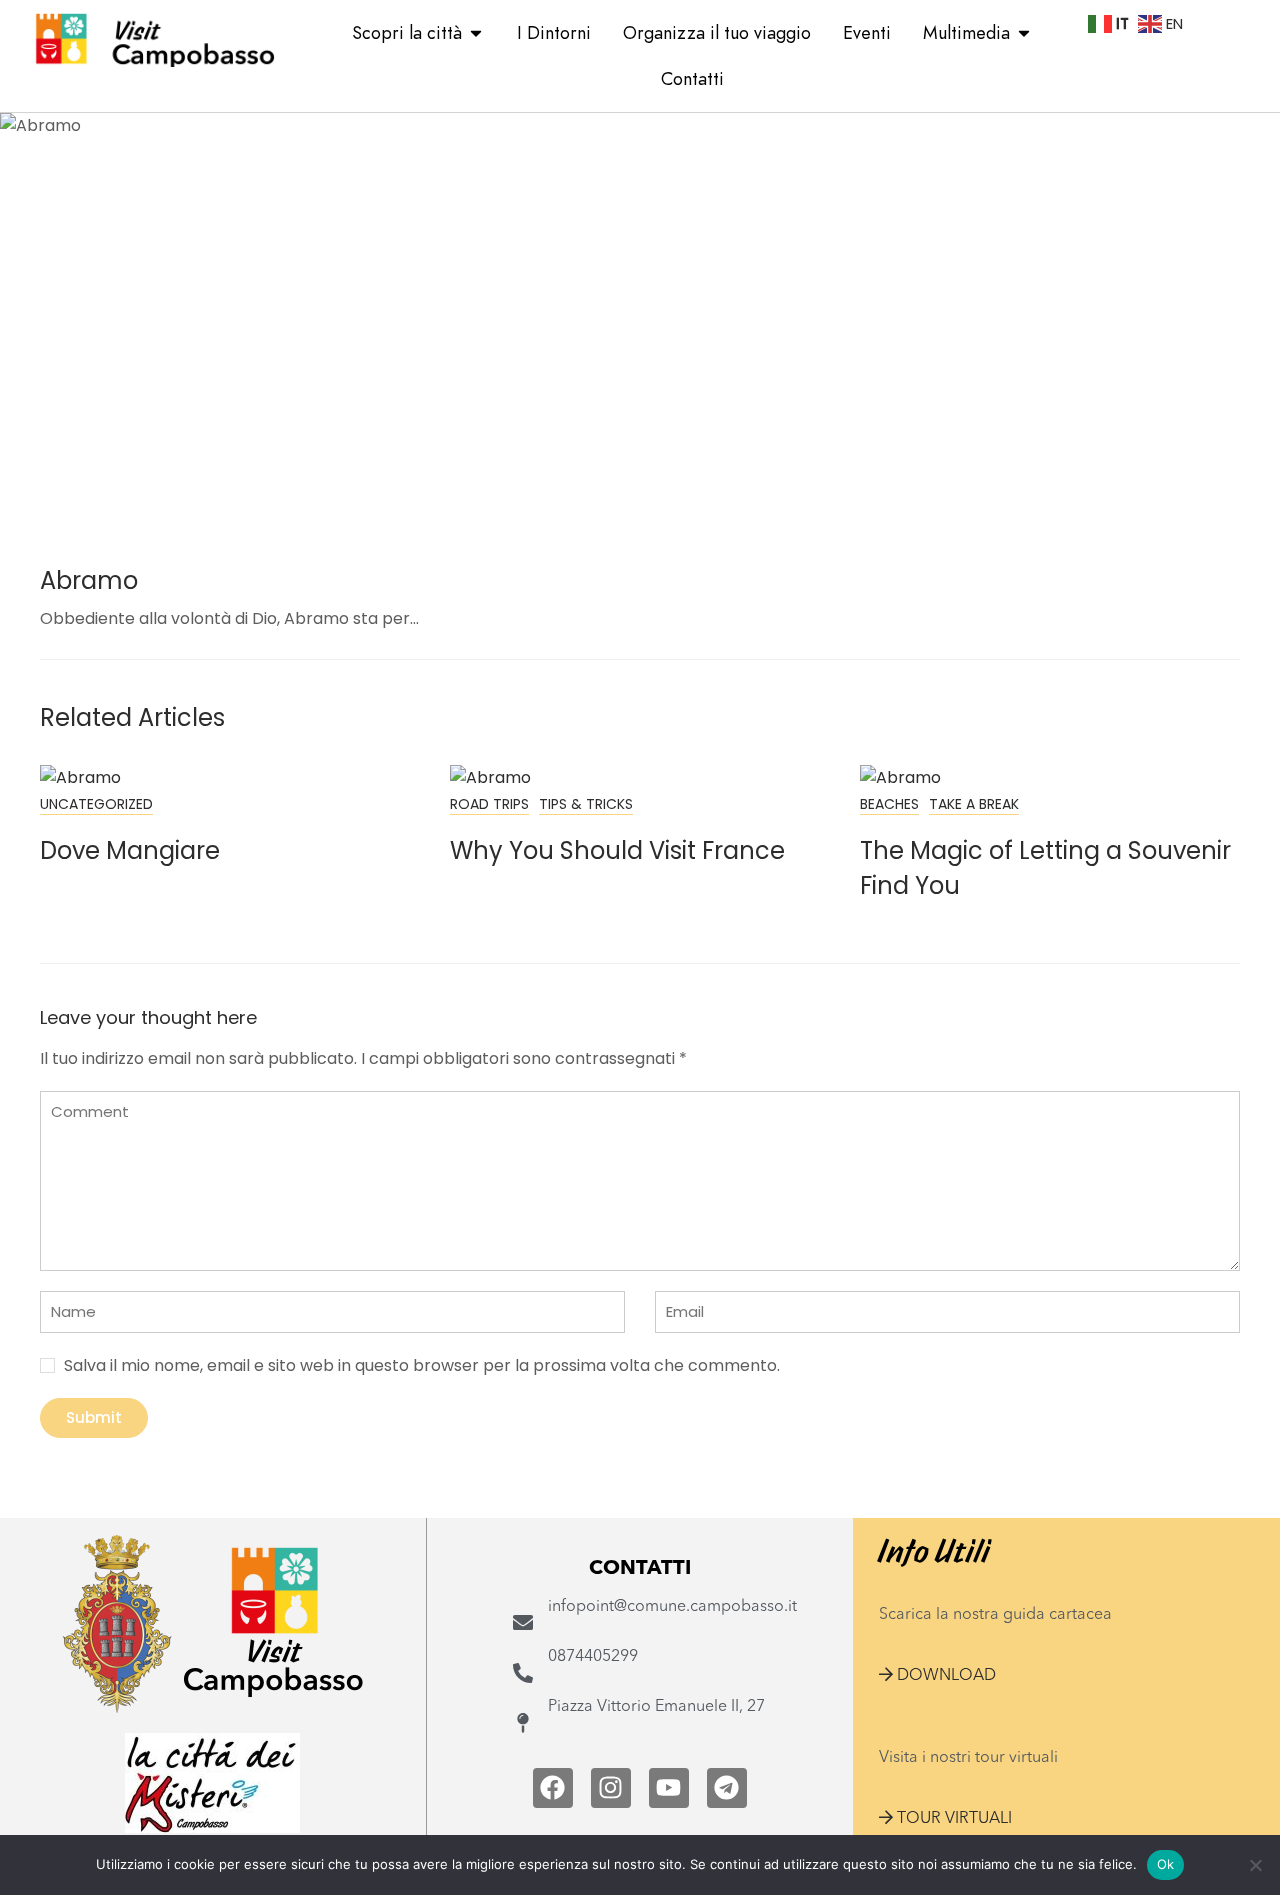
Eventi (867, 32)
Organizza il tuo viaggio (717, 32)
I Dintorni (554, 32)
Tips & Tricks (586, 804)
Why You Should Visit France (617, 850)
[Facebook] (553, 1788)
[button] (937, 1676)
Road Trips (489, 804)
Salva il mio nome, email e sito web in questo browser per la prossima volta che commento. (422, 1365)
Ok (1166, 1864)
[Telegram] (727, 1788)
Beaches (889, 804)
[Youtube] (669, 1788)
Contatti (692, 78)
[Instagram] (611, 1788)
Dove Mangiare (130, 850)
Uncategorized (96, 804)
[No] (1255, 1865)
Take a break (974, 804)
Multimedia (966, 32)
